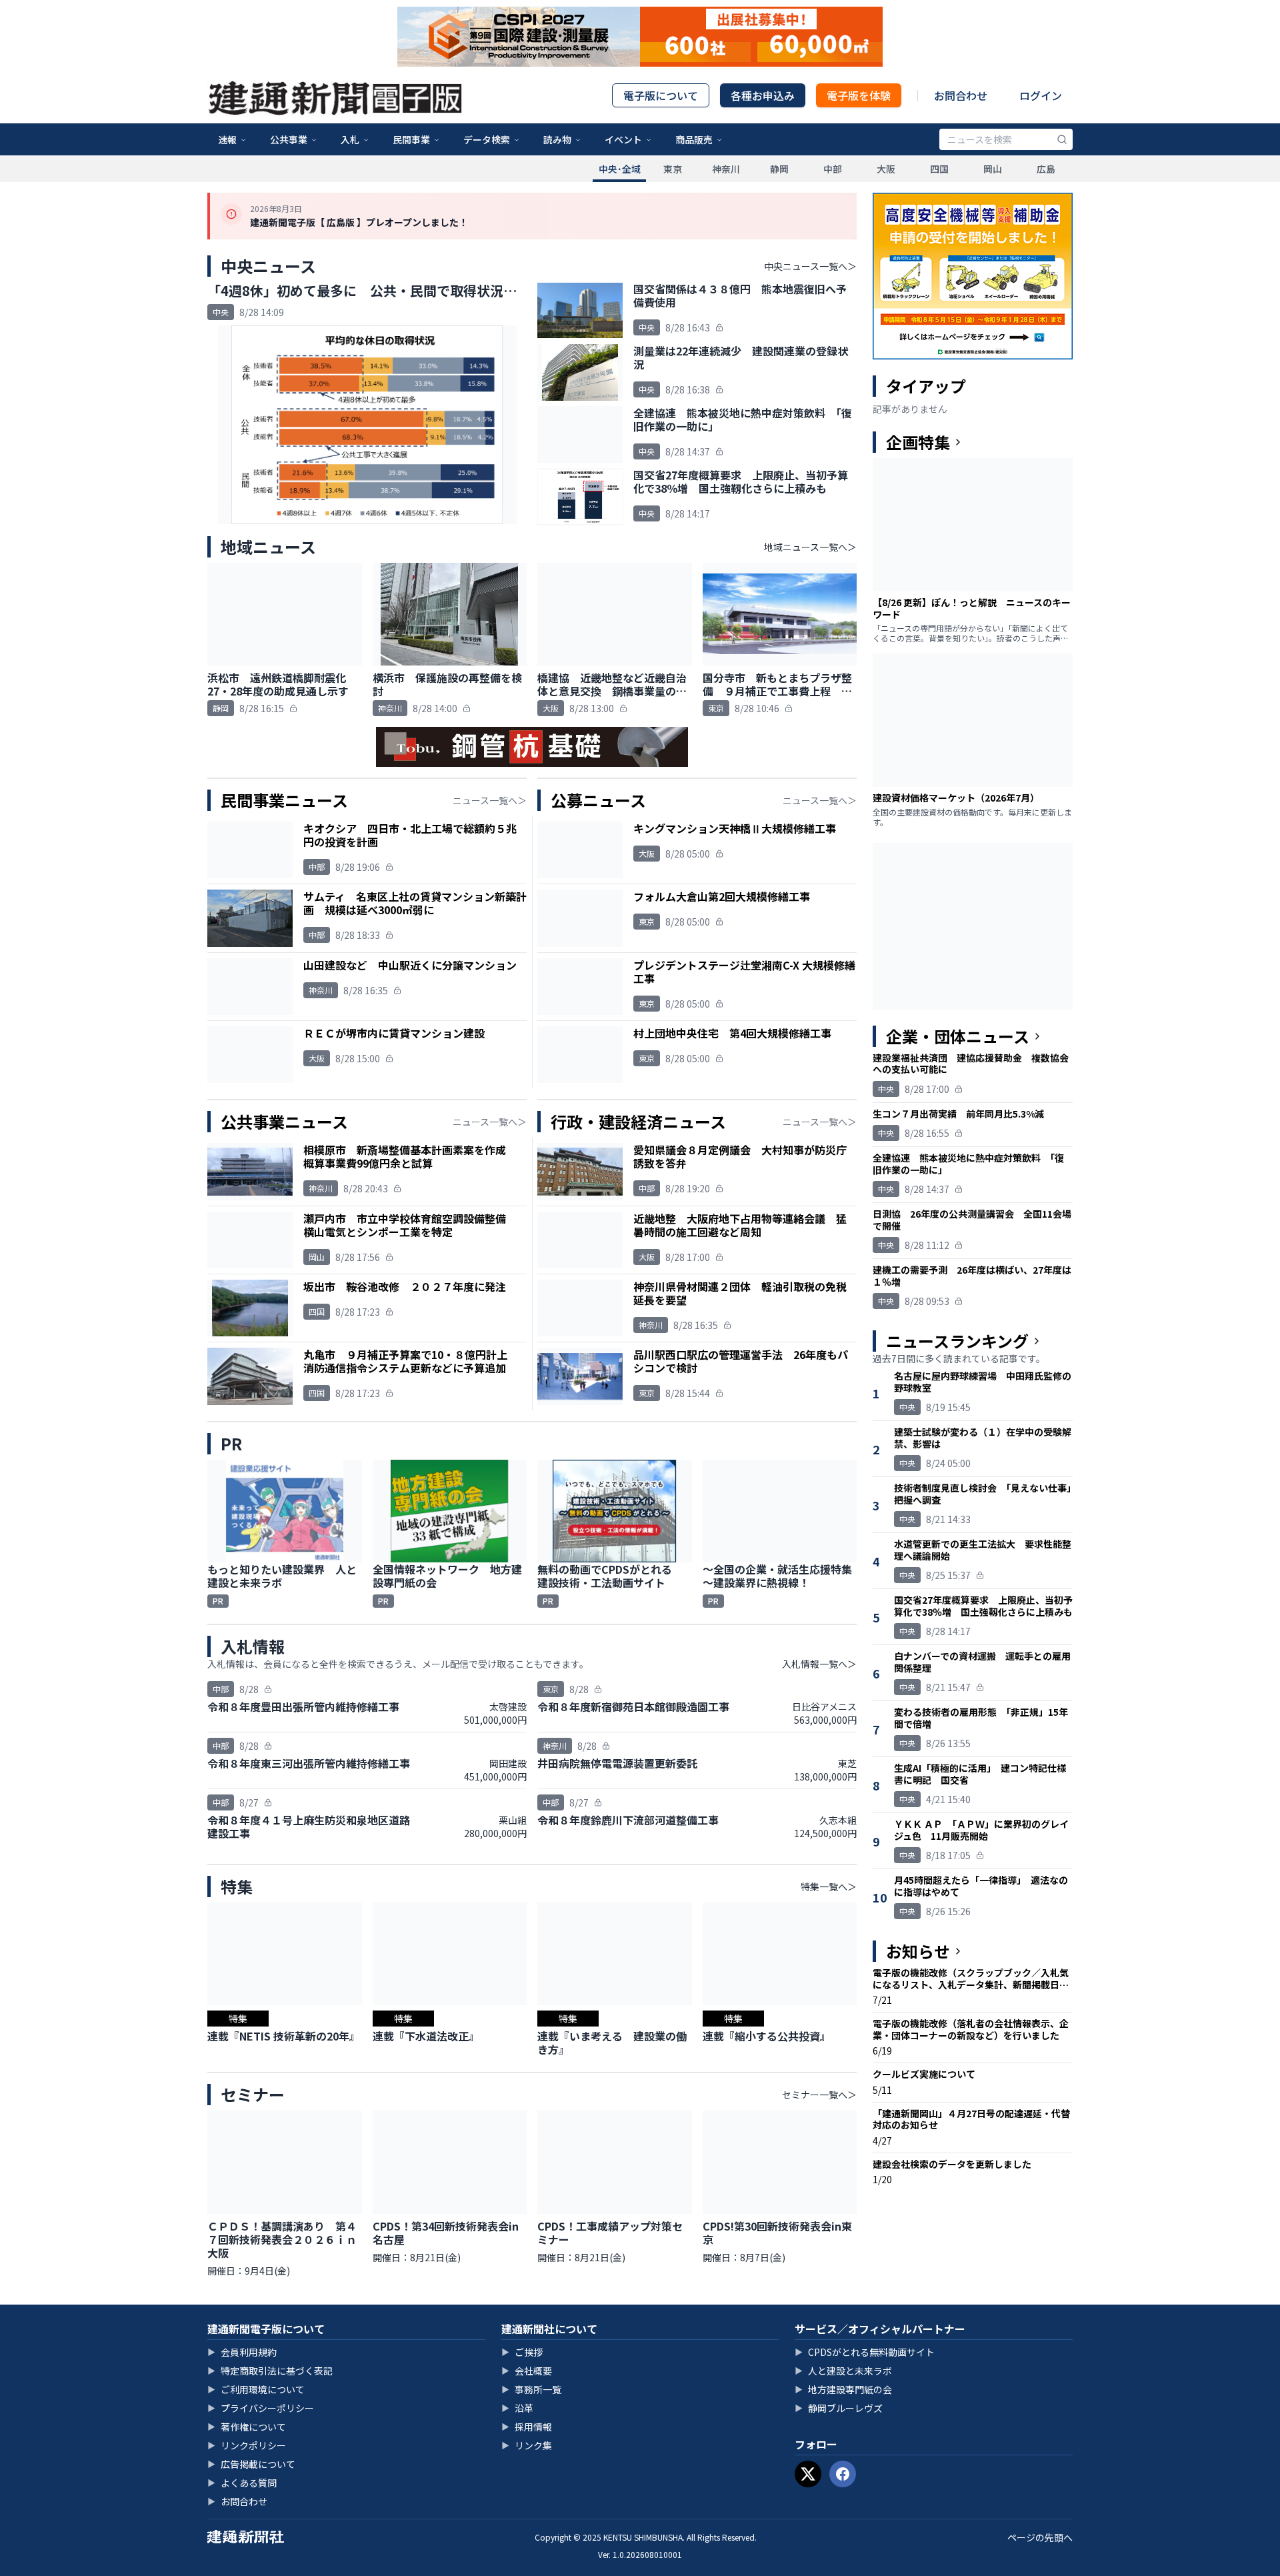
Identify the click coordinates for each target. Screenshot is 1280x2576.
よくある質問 (242, 2483)
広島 (1046, 169)
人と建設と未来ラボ (843, 2371)
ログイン (1041, 95)
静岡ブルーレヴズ (839, 2408)
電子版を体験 (859, 95)
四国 (939, 169)
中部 (833, 169)
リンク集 (527, 2445)
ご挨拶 (522, 2352)
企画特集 (918, 442)
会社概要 (527, 2371)
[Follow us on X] (808, 2474)
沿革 (517, 2408)
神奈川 (726, 169)
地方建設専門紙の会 (843, 2389)
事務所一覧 (531, 2389)
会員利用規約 (242, 2352)
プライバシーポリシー (261, 2408)
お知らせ (918, 1951)
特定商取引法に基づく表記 (270, 2371)
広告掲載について (251, 2464)
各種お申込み (763, 95)
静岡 (779, 169)
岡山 (993, 169)
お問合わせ (961, 95)
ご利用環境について (256, 2389)
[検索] (1062, 139)
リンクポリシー (247, 2445)
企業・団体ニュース (958, 1036)
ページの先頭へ (1040, 2537)
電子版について (661, 95)
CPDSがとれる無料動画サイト (865, 2352)
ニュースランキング (957, 1341)
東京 (673, 169)
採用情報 (527, 2427)
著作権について (247, 2427)
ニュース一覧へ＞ (490, 800)
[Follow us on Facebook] (843, 2474)
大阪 (886, 169)
